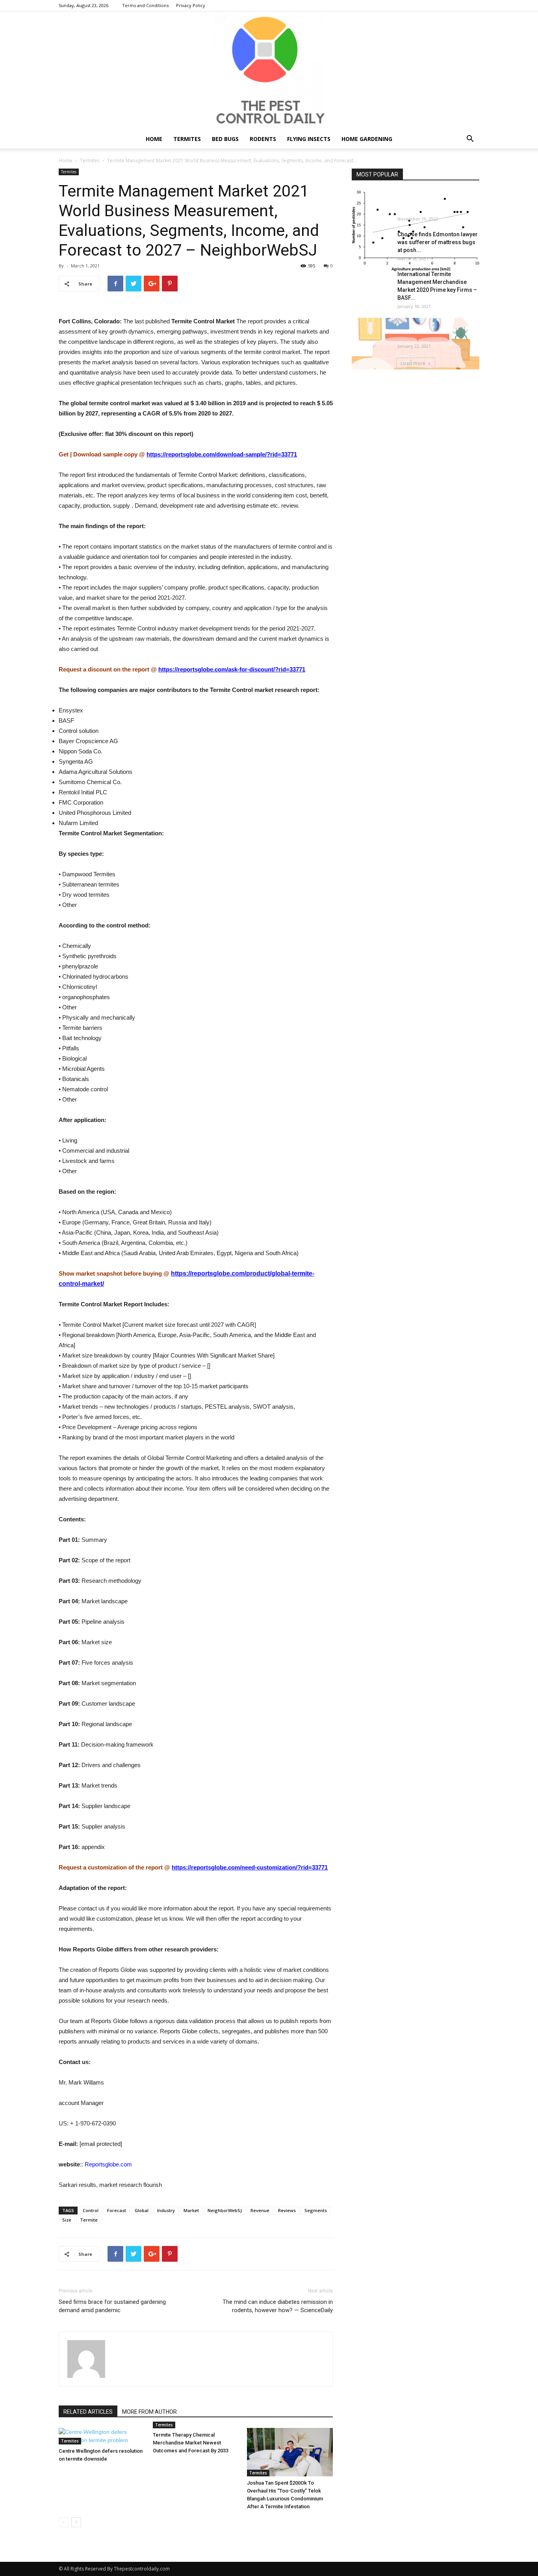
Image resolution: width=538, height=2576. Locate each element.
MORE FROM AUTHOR (149, 2412)
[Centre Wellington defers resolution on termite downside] (102, 2436)
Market (191, 2210)
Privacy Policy (191, 5)
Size (67, 2220)
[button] (470, 140)
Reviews (287, 2210)
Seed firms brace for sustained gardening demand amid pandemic (112, 2306)
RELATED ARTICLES (88, 2412)
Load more (413, 363)
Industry (166, 2210)
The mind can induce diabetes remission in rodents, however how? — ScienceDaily (278, 2306)
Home (154, 139)
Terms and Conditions (145, 5)
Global (142, 2210)
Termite (89, 2220)
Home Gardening (367, 139)
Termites (187, 139)
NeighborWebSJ (225, 2210)
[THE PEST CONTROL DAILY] (269, 70)
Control (91, 2210)
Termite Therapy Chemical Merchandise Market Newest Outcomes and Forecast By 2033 (191, 2443)
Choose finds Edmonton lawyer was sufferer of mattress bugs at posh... (438, 242)
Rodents (263, 139)
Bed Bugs (225, 139)
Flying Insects (309, 139)
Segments (316, 2210)
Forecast (117, 2210)
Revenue (260, 2210)
